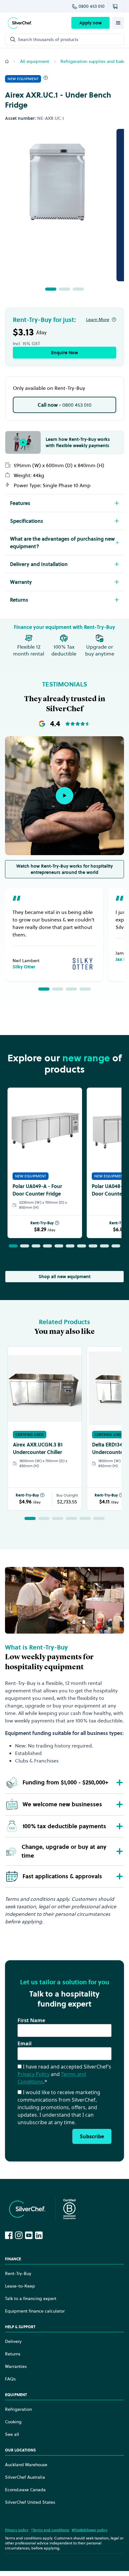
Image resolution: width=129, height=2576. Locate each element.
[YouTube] (29, 2235)
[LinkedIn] (39, 2235)
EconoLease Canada (25, 2490)
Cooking (13, 2422)
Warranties (16, 2366)
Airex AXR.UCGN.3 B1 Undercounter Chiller (38, 1448)
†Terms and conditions (50, 2530)
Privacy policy (17, 2530)
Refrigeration (18, 2409)
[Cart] (116, 6)
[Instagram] (19, 2235)
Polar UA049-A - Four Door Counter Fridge (37, 1190)
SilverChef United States (30, 2502)
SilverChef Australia (25, 2477)
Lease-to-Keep (20, 2286)
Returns (13, 2354)
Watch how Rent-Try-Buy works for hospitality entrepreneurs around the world (64, 869)
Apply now (90, 23)
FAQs (10, 2379)
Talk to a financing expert (31, 2298)
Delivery (13, 2341)
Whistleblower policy (90, 2530)
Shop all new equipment (64, 1277)
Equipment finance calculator (35, 2311)
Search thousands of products (48, 39)
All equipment (35, 61)
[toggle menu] (118, 23)
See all (12, 2434)
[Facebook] (9, 2235)
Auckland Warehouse (26, 2465)
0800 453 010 (92, 6)
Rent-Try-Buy (42, 1223)
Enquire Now (64, 353)
